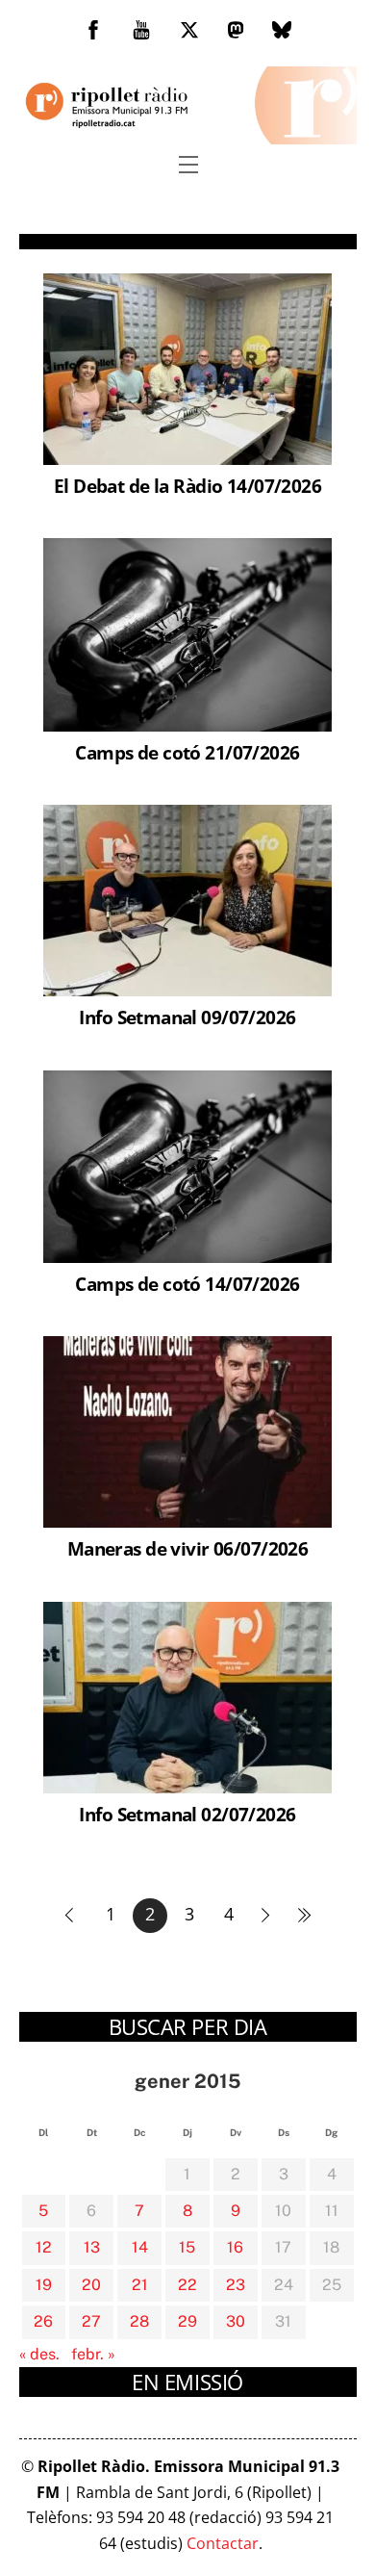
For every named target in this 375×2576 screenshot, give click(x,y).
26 (43, 2321)
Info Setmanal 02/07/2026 (187, 1814)
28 (139, 2321)
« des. (39, 2354)
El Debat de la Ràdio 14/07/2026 (187, 486)
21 (140, 2285)
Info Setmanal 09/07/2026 (187, 1017)
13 (92, 2247)
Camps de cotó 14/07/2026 (187, 1284)
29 (187, 2321)
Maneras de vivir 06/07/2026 (187, 1548)
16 (235, 2247)
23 (236, 2285)
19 (44, 2285)
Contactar (223, 2543)
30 (236, 2321)
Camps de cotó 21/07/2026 (187, 752)
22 (187, 2285)
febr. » (93, 2354)
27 (91, 2321)
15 (187, 2247)
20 (91, 2285)
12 (44, 2247)
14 (140, 2247)
